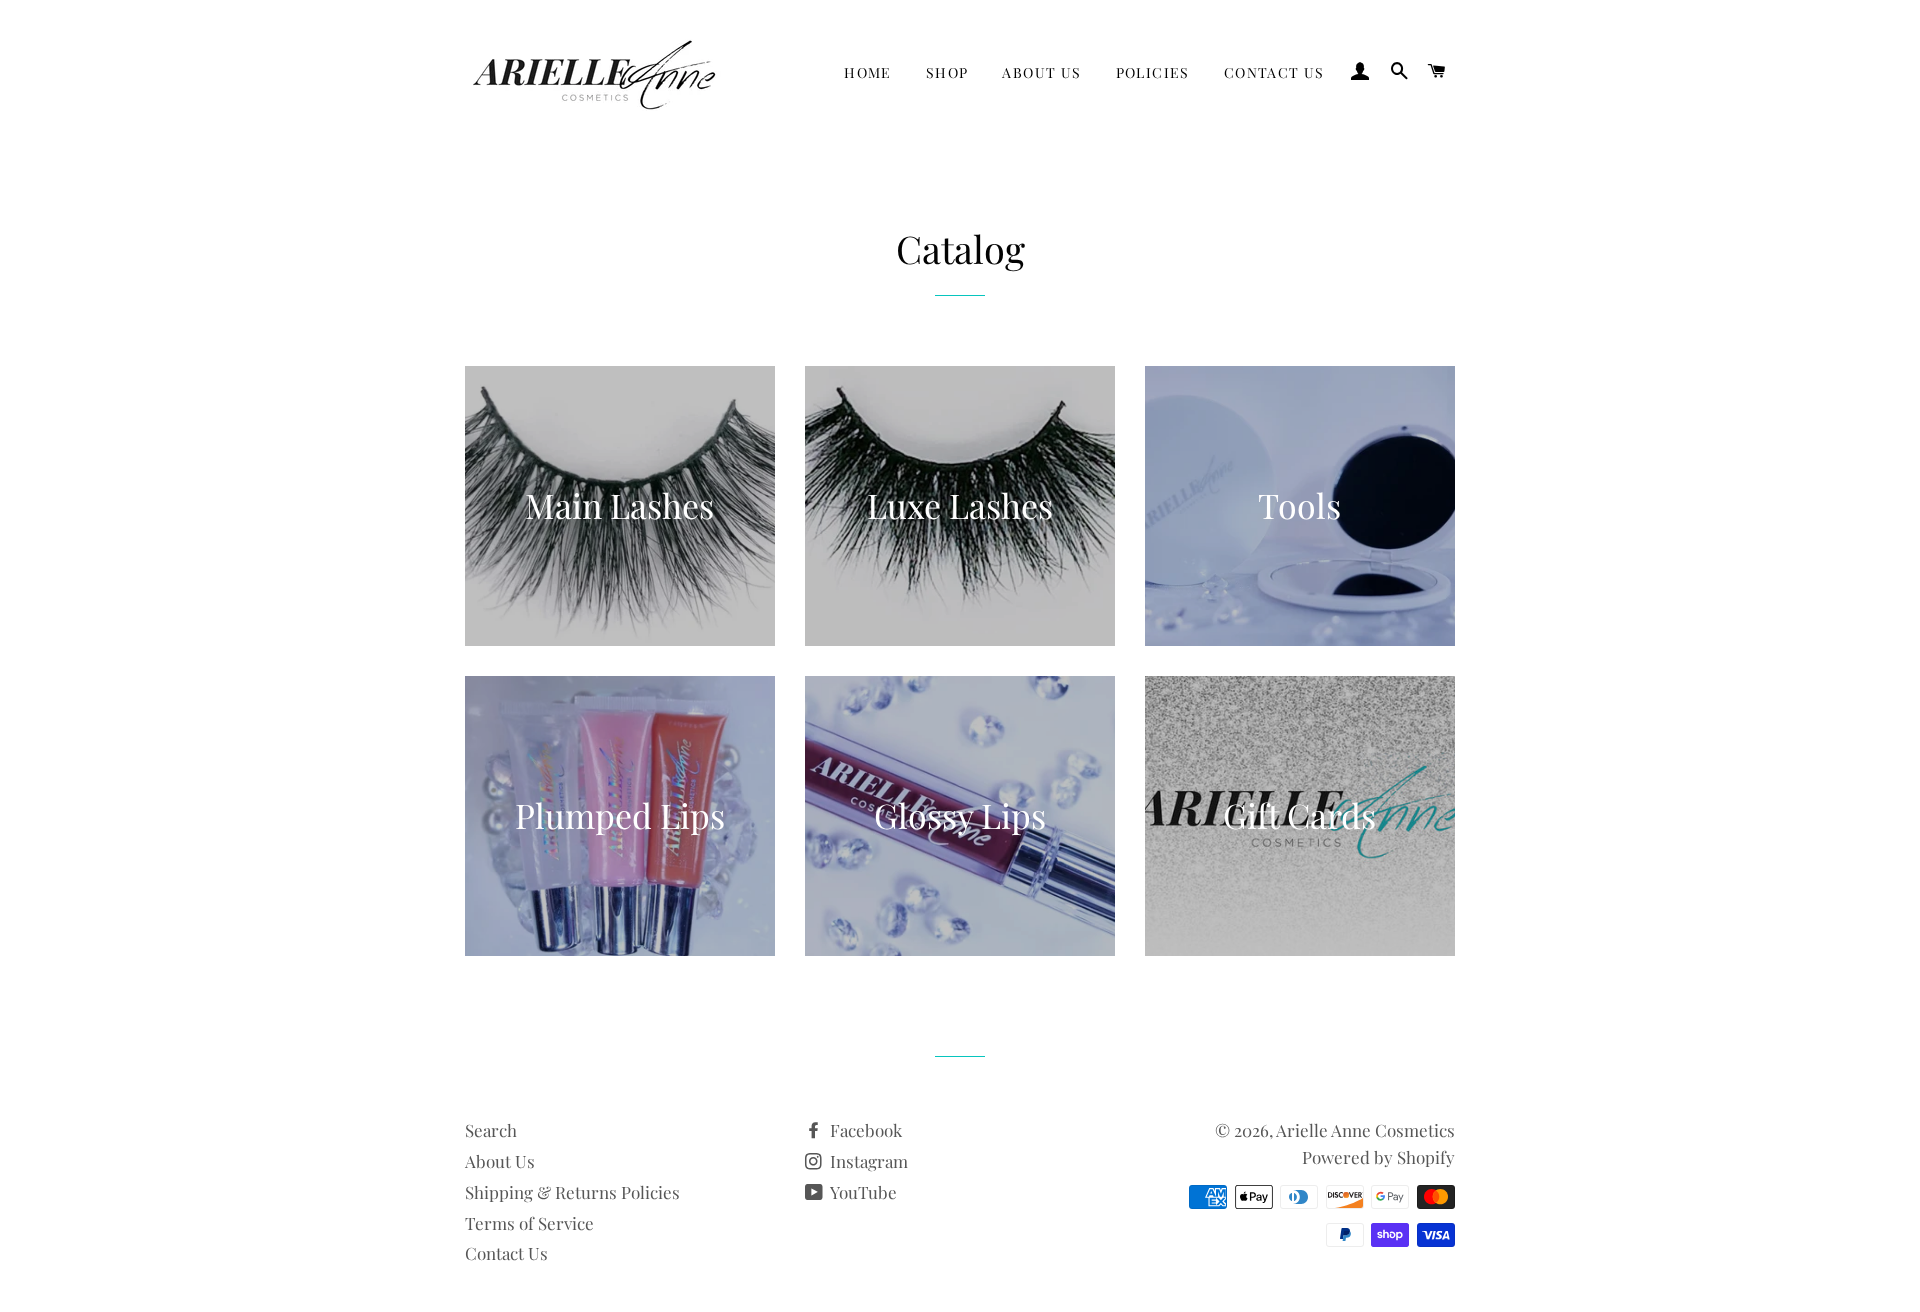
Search (491, 1130)
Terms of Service (529, 1223)
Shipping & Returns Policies (572, 1192)
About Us (1041, 72)
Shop (947, 72)
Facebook (864, 1130)
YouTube (862, 1192)
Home (868, 72)
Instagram (867, 1161)
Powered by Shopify (1378, 1157)
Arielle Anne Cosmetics (1365, 1130)
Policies (1153, 72)
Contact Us (1274, 72)
